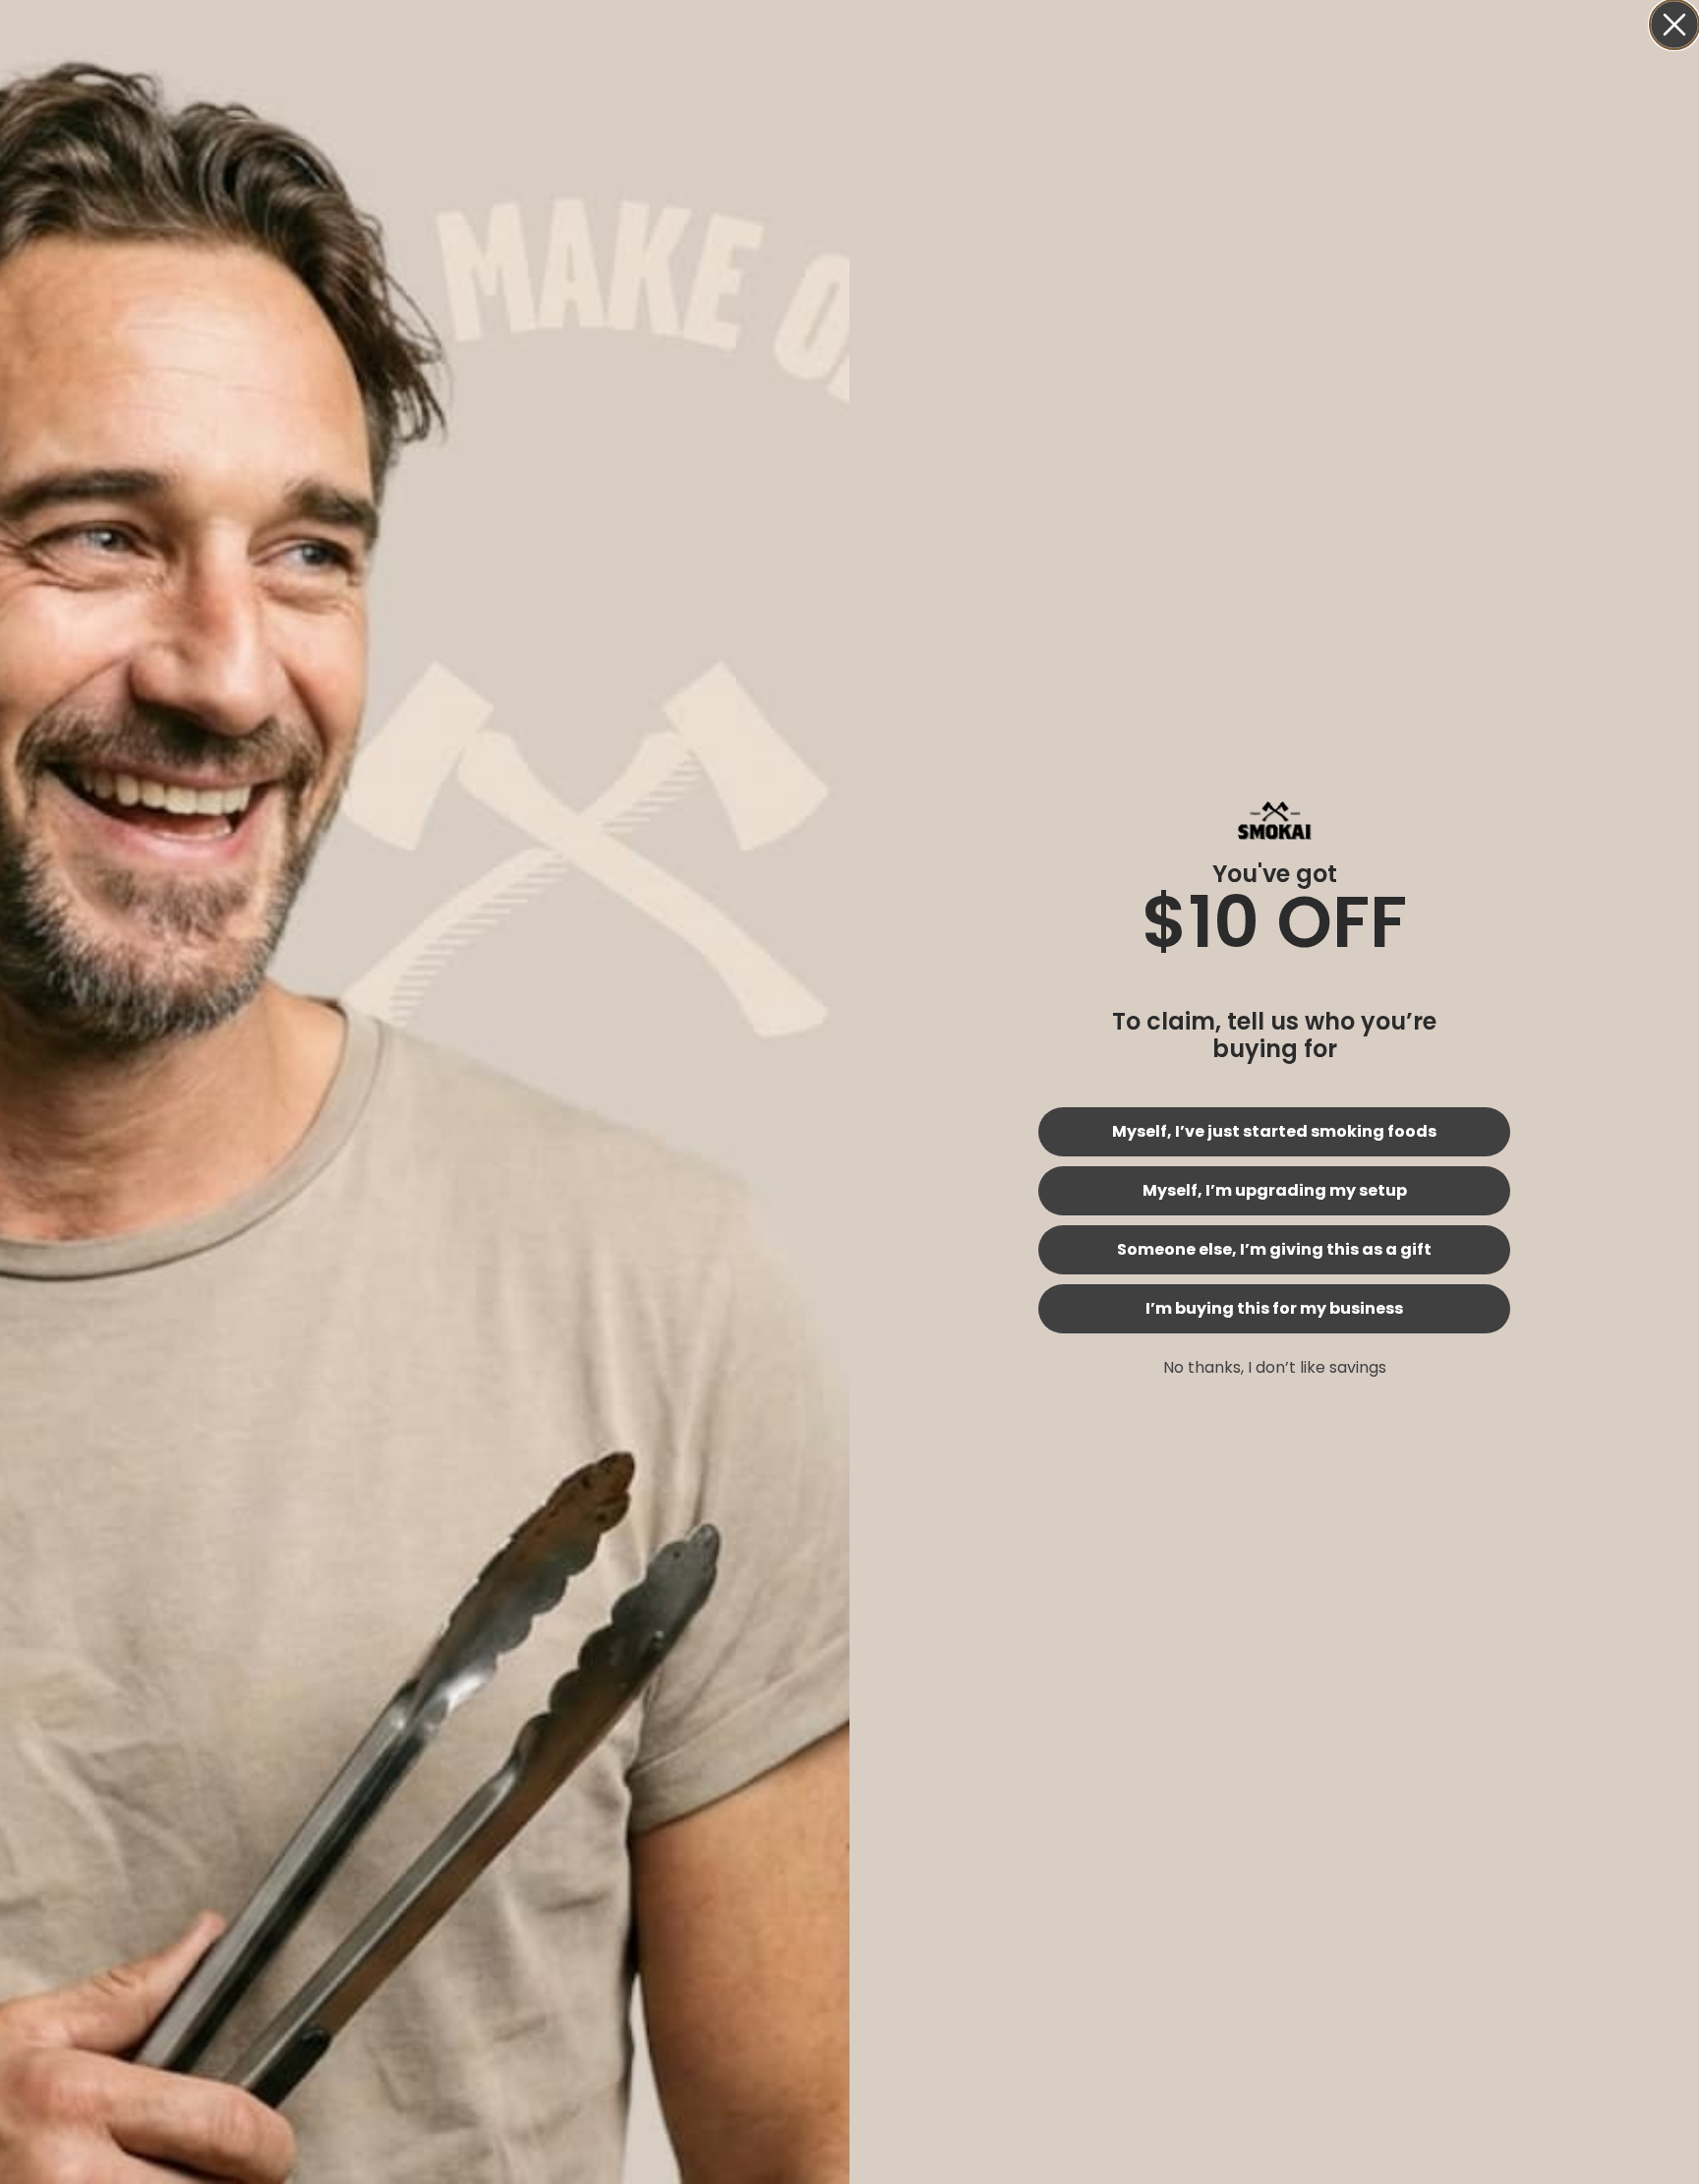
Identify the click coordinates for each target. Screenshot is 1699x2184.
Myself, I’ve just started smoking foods (1274, 1131)
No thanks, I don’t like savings (1275, 1367)
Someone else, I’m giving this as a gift (1274, 1249)
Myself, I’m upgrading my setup (1275, 1190)
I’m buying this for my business (1274, 1308)
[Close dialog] (1674, 25)
